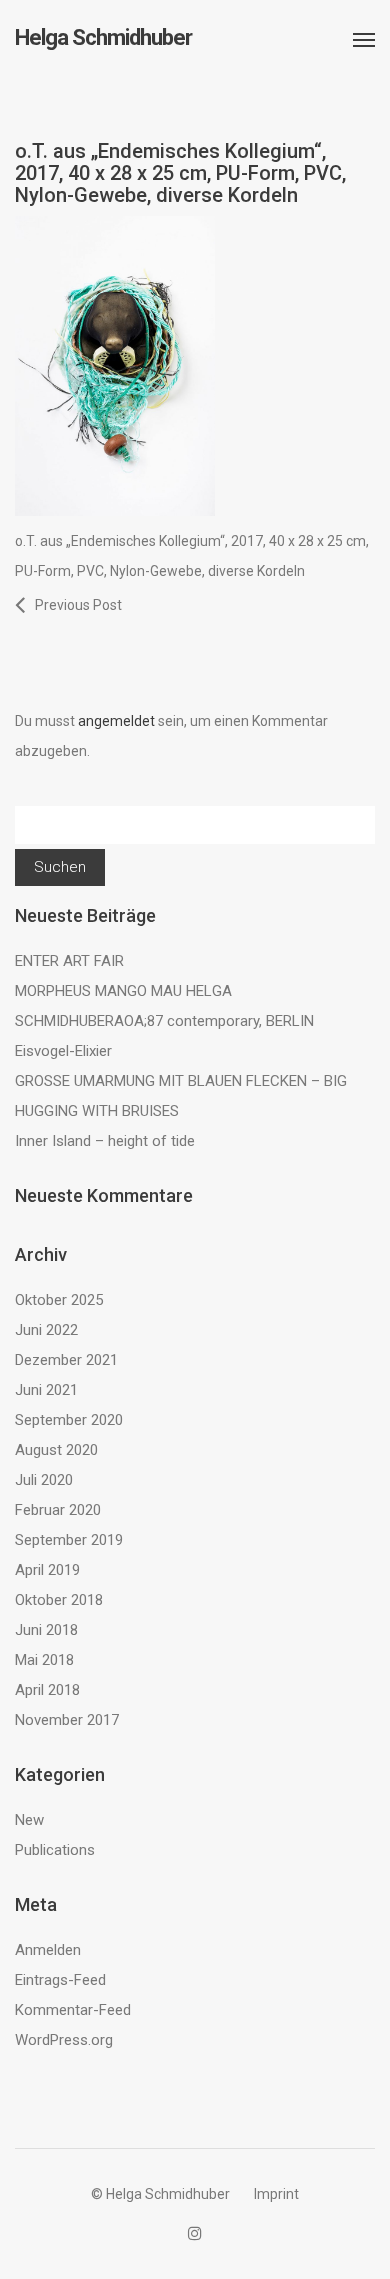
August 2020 (56, 1450)
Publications (55, 1850)
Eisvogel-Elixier (63, 1051)
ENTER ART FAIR (69, 961)
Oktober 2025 (59, 1300)
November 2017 (67, 1720)
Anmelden (48, 1950)
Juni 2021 (46, 1390)
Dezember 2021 (66, 1360)
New (29, 1820)
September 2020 (69, 1420)
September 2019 (69, 1540)
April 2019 (47, 1570)
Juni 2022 (46, 1330)
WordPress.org (64, 2040)
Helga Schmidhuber (103, 38)
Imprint (276, 2194)
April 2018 (47, 1690)
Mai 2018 (44, 1660)
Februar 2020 (58, 1510)
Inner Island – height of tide (105, 1141)
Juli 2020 (44, 1480)
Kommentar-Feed (73, 2010)
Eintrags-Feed (60, 1980)
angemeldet (116, 721)
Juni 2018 (46, 1630)
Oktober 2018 (59, 1600)
